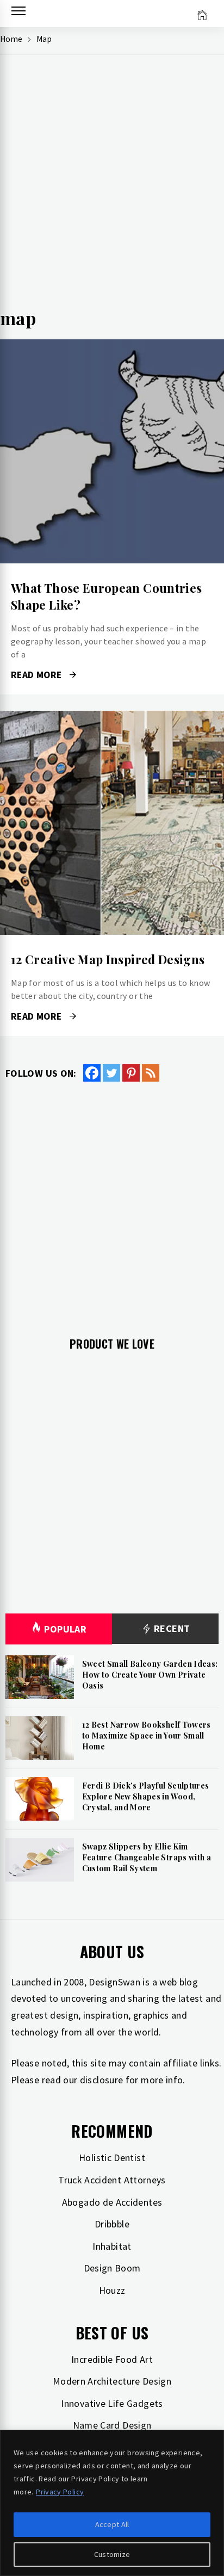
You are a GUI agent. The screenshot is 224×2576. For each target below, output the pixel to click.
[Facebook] (92, 1073)
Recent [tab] (171, 1628)
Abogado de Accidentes (112, 2202)
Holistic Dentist (112, 2158)
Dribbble (112, 2224)
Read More (112, 451)
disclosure (102, 2080)
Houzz (112, 2290)
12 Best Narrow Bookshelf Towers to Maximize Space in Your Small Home (147, 1735)
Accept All (112, 2524)
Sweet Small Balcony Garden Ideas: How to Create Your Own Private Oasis (150, 1674)
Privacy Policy (60, 2492)
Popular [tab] (65, 1629)
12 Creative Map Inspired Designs (108, 959)
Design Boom (112, 2268)
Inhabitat (112, 2246)
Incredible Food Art (112, 2359)
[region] (112, 2503)
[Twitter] (111, 1073)
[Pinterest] (131, 1073)
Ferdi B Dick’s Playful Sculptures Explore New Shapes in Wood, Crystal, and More (146, 1796)
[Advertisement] (112, 186)
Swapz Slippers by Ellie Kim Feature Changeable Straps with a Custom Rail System (147, 1857)
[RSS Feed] (151, 1073)
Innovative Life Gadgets (112, 2403)
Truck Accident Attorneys (112, 2180)
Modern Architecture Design (112, 2381)
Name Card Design (112, 2425)
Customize (112, 2554)
